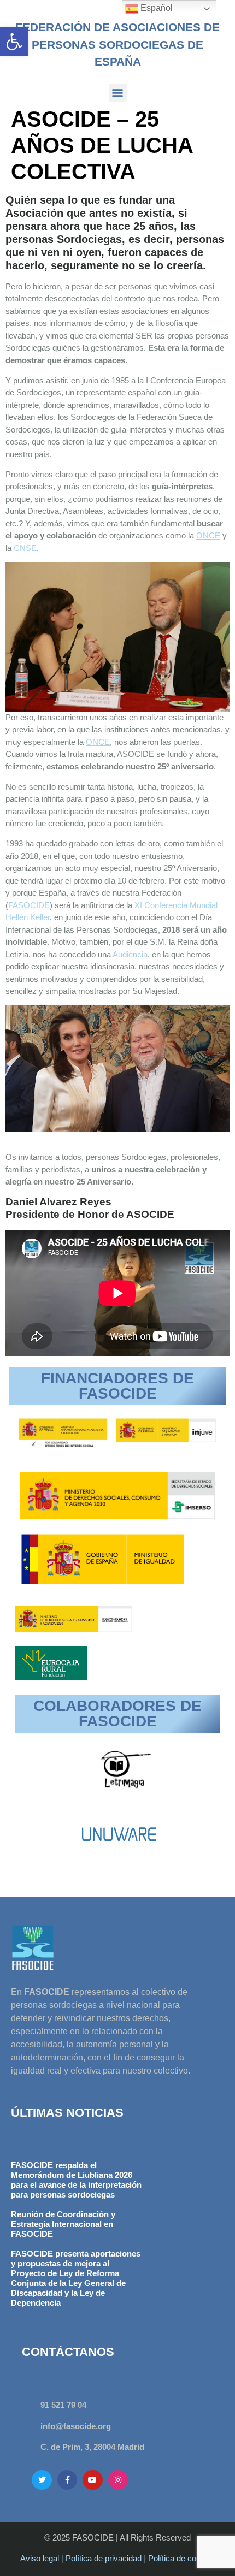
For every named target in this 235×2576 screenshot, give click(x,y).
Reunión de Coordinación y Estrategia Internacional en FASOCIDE (63, 2224)
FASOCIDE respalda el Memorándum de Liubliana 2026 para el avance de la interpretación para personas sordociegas (76, 2180)
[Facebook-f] (67, 2480)
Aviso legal (40, 2558)
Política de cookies (182, 2558)
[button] (14, 42)
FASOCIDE (29, 905)
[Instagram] (118, 2480)
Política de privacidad (104, 2558)
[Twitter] (42, 2480)
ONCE (208, 535)
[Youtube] (92, 2480)
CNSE (25, 548)
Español (155, 8)
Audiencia (130, 954)
